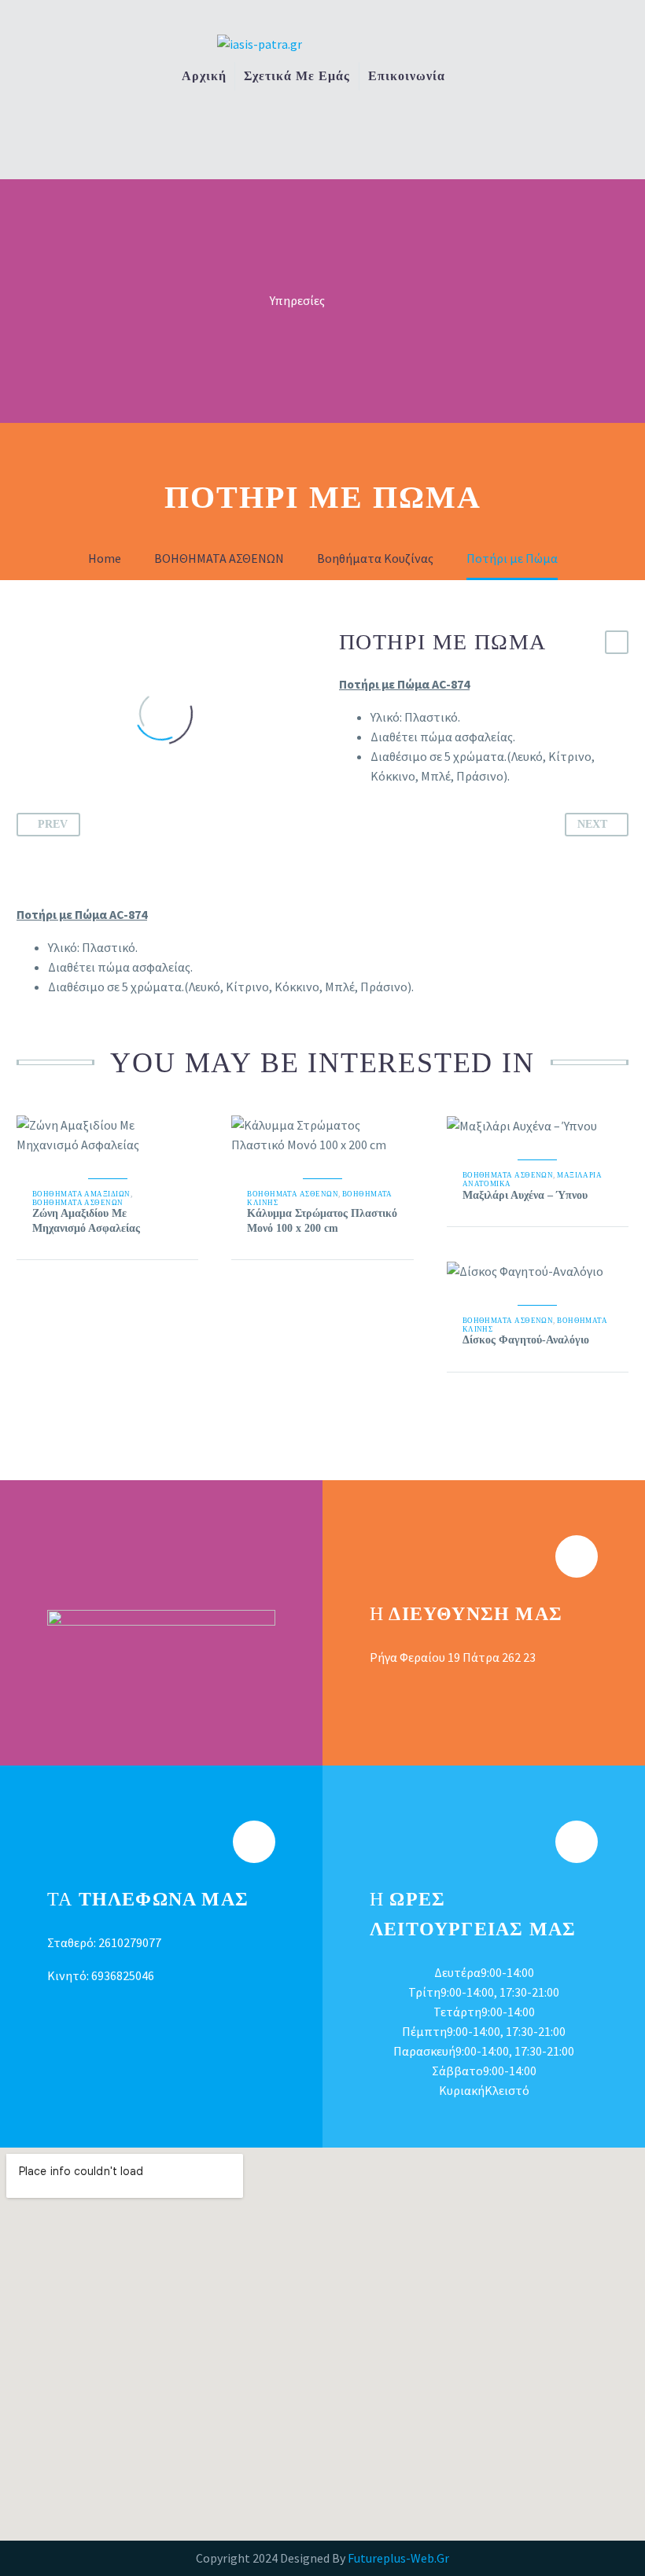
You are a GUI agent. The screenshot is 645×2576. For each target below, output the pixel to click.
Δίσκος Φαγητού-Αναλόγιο (526, 1340)
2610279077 (130, 1942)
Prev (53, 824)
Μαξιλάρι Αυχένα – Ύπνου (525, 1195)
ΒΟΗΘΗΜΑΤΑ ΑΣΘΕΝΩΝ (78, 1203)
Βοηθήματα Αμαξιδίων (81, 1194)
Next (592, 824)
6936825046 (123, 1975)
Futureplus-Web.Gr (398, 2558)
